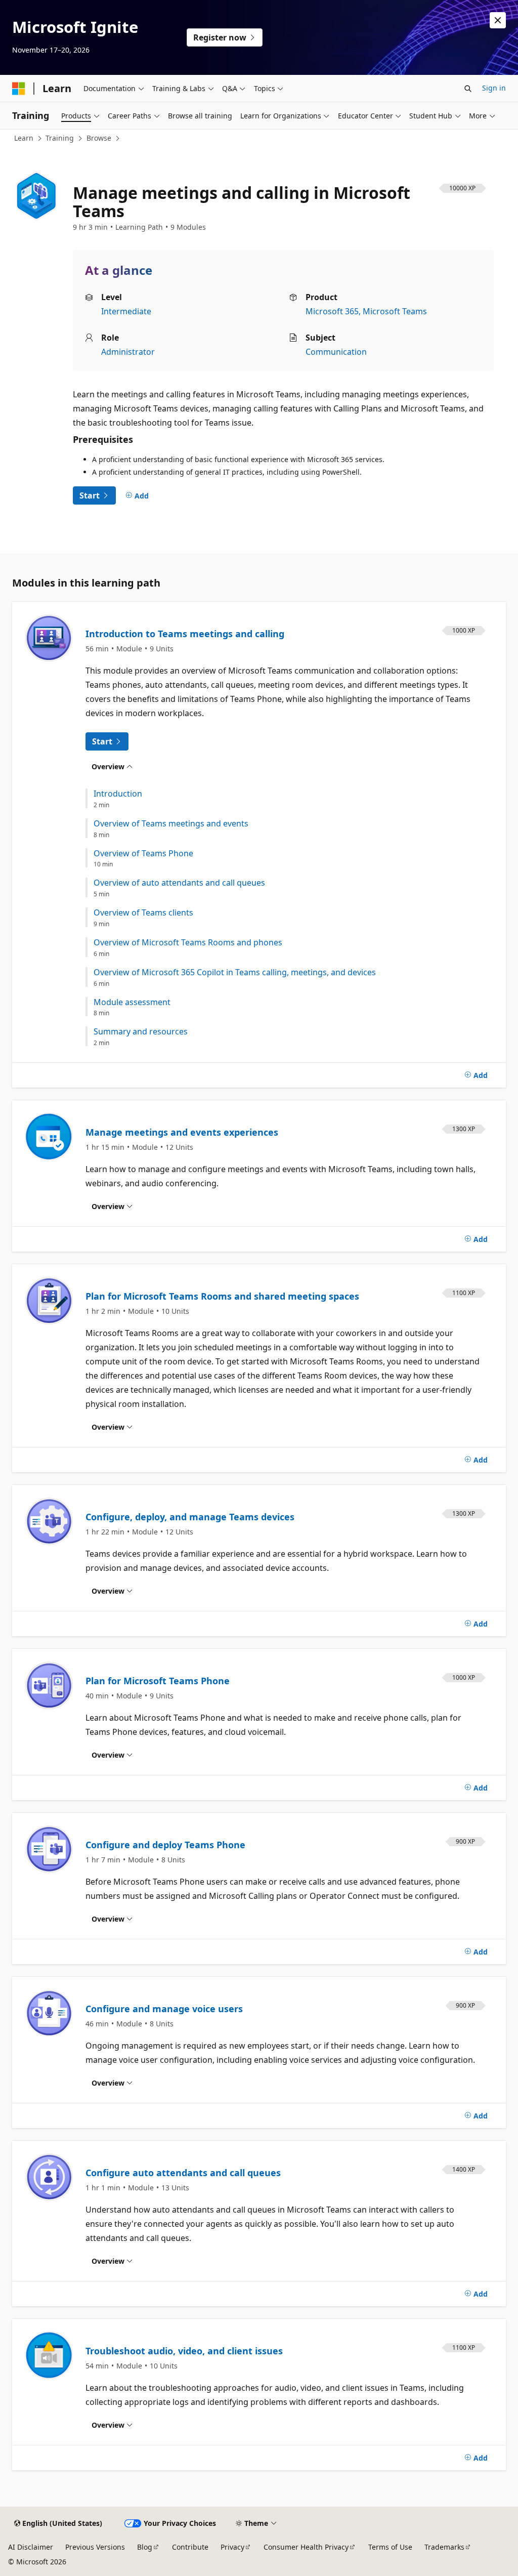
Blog (145, 2547)
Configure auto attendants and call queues (183, 2173)
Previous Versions (95, 2547)
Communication (336, 352)
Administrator (128, 352)
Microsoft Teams (395, 311)
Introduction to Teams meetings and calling (185, 634)
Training (60, 138)
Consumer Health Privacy (306, 2547)
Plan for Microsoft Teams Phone (158, 1681)
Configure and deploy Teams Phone (165, 1845)
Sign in (494, 88)
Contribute (190, 2547)
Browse (99, 138)
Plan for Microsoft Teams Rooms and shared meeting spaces (222, 1296)
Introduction (118, 794)
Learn (24, 138)
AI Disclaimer (31, 2547)
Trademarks (444, 2547)
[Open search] (468, 89)
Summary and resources (141, 1032)
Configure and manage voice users (164, 2009)
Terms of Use (390, 2547)
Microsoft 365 (332, 311)
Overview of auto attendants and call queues (179, 883)
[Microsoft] (19, 89)
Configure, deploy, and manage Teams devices (190, 1517)
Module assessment (132, 1002)
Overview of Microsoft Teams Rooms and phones (188, 943)
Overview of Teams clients (143, 913)
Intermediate (126, 311)
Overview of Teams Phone (143, 854)
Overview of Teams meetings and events (171, 824)
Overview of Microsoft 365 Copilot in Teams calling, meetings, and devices (235, 972)
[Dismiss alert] (498, 20)
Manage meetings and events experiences (182, 1132)
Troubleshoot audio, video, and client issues (184, 2351)
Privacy (232, 2547)
